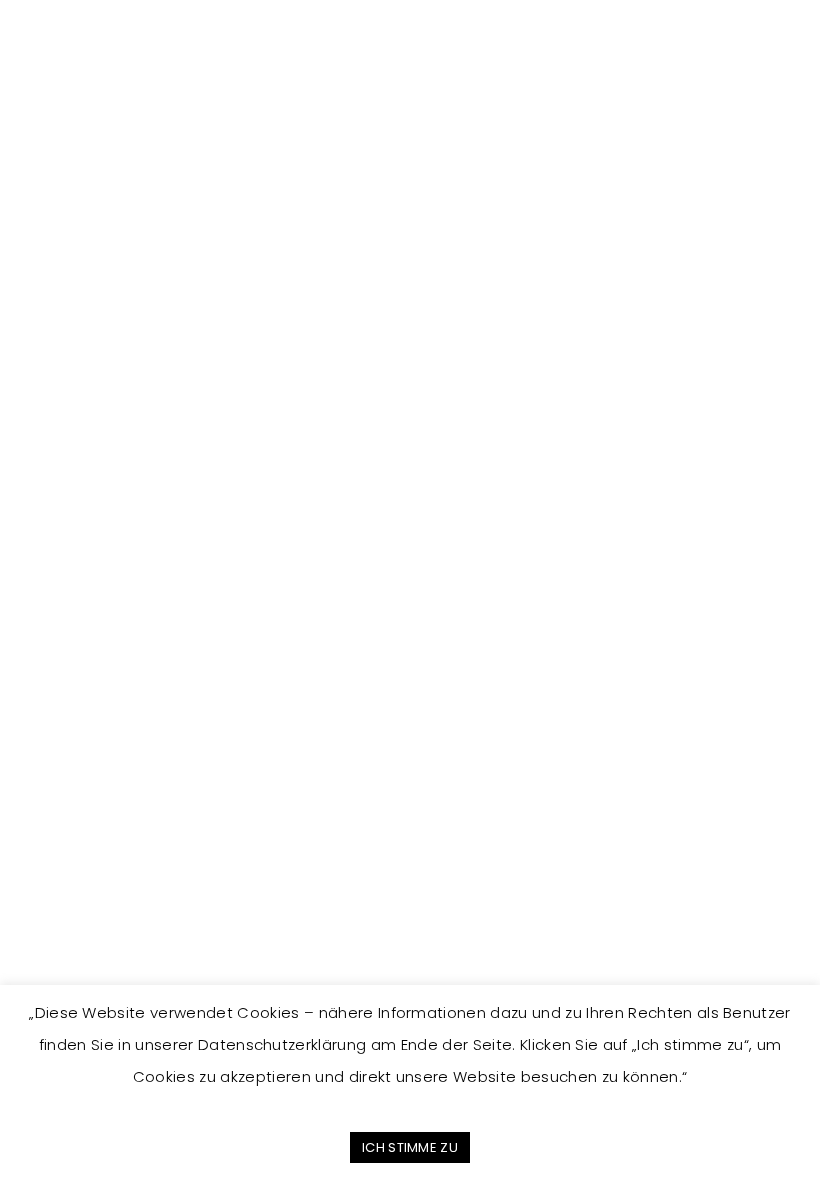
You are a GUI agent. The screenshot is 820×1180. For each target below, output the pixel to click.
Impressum (77, 892)
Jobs (550, 795)
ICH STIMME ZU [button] (410, 1147)
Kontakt (559, 818)
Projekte (562, 751)
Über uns (564, 773)
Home (554, 729)
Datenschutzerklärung (114, 914)
